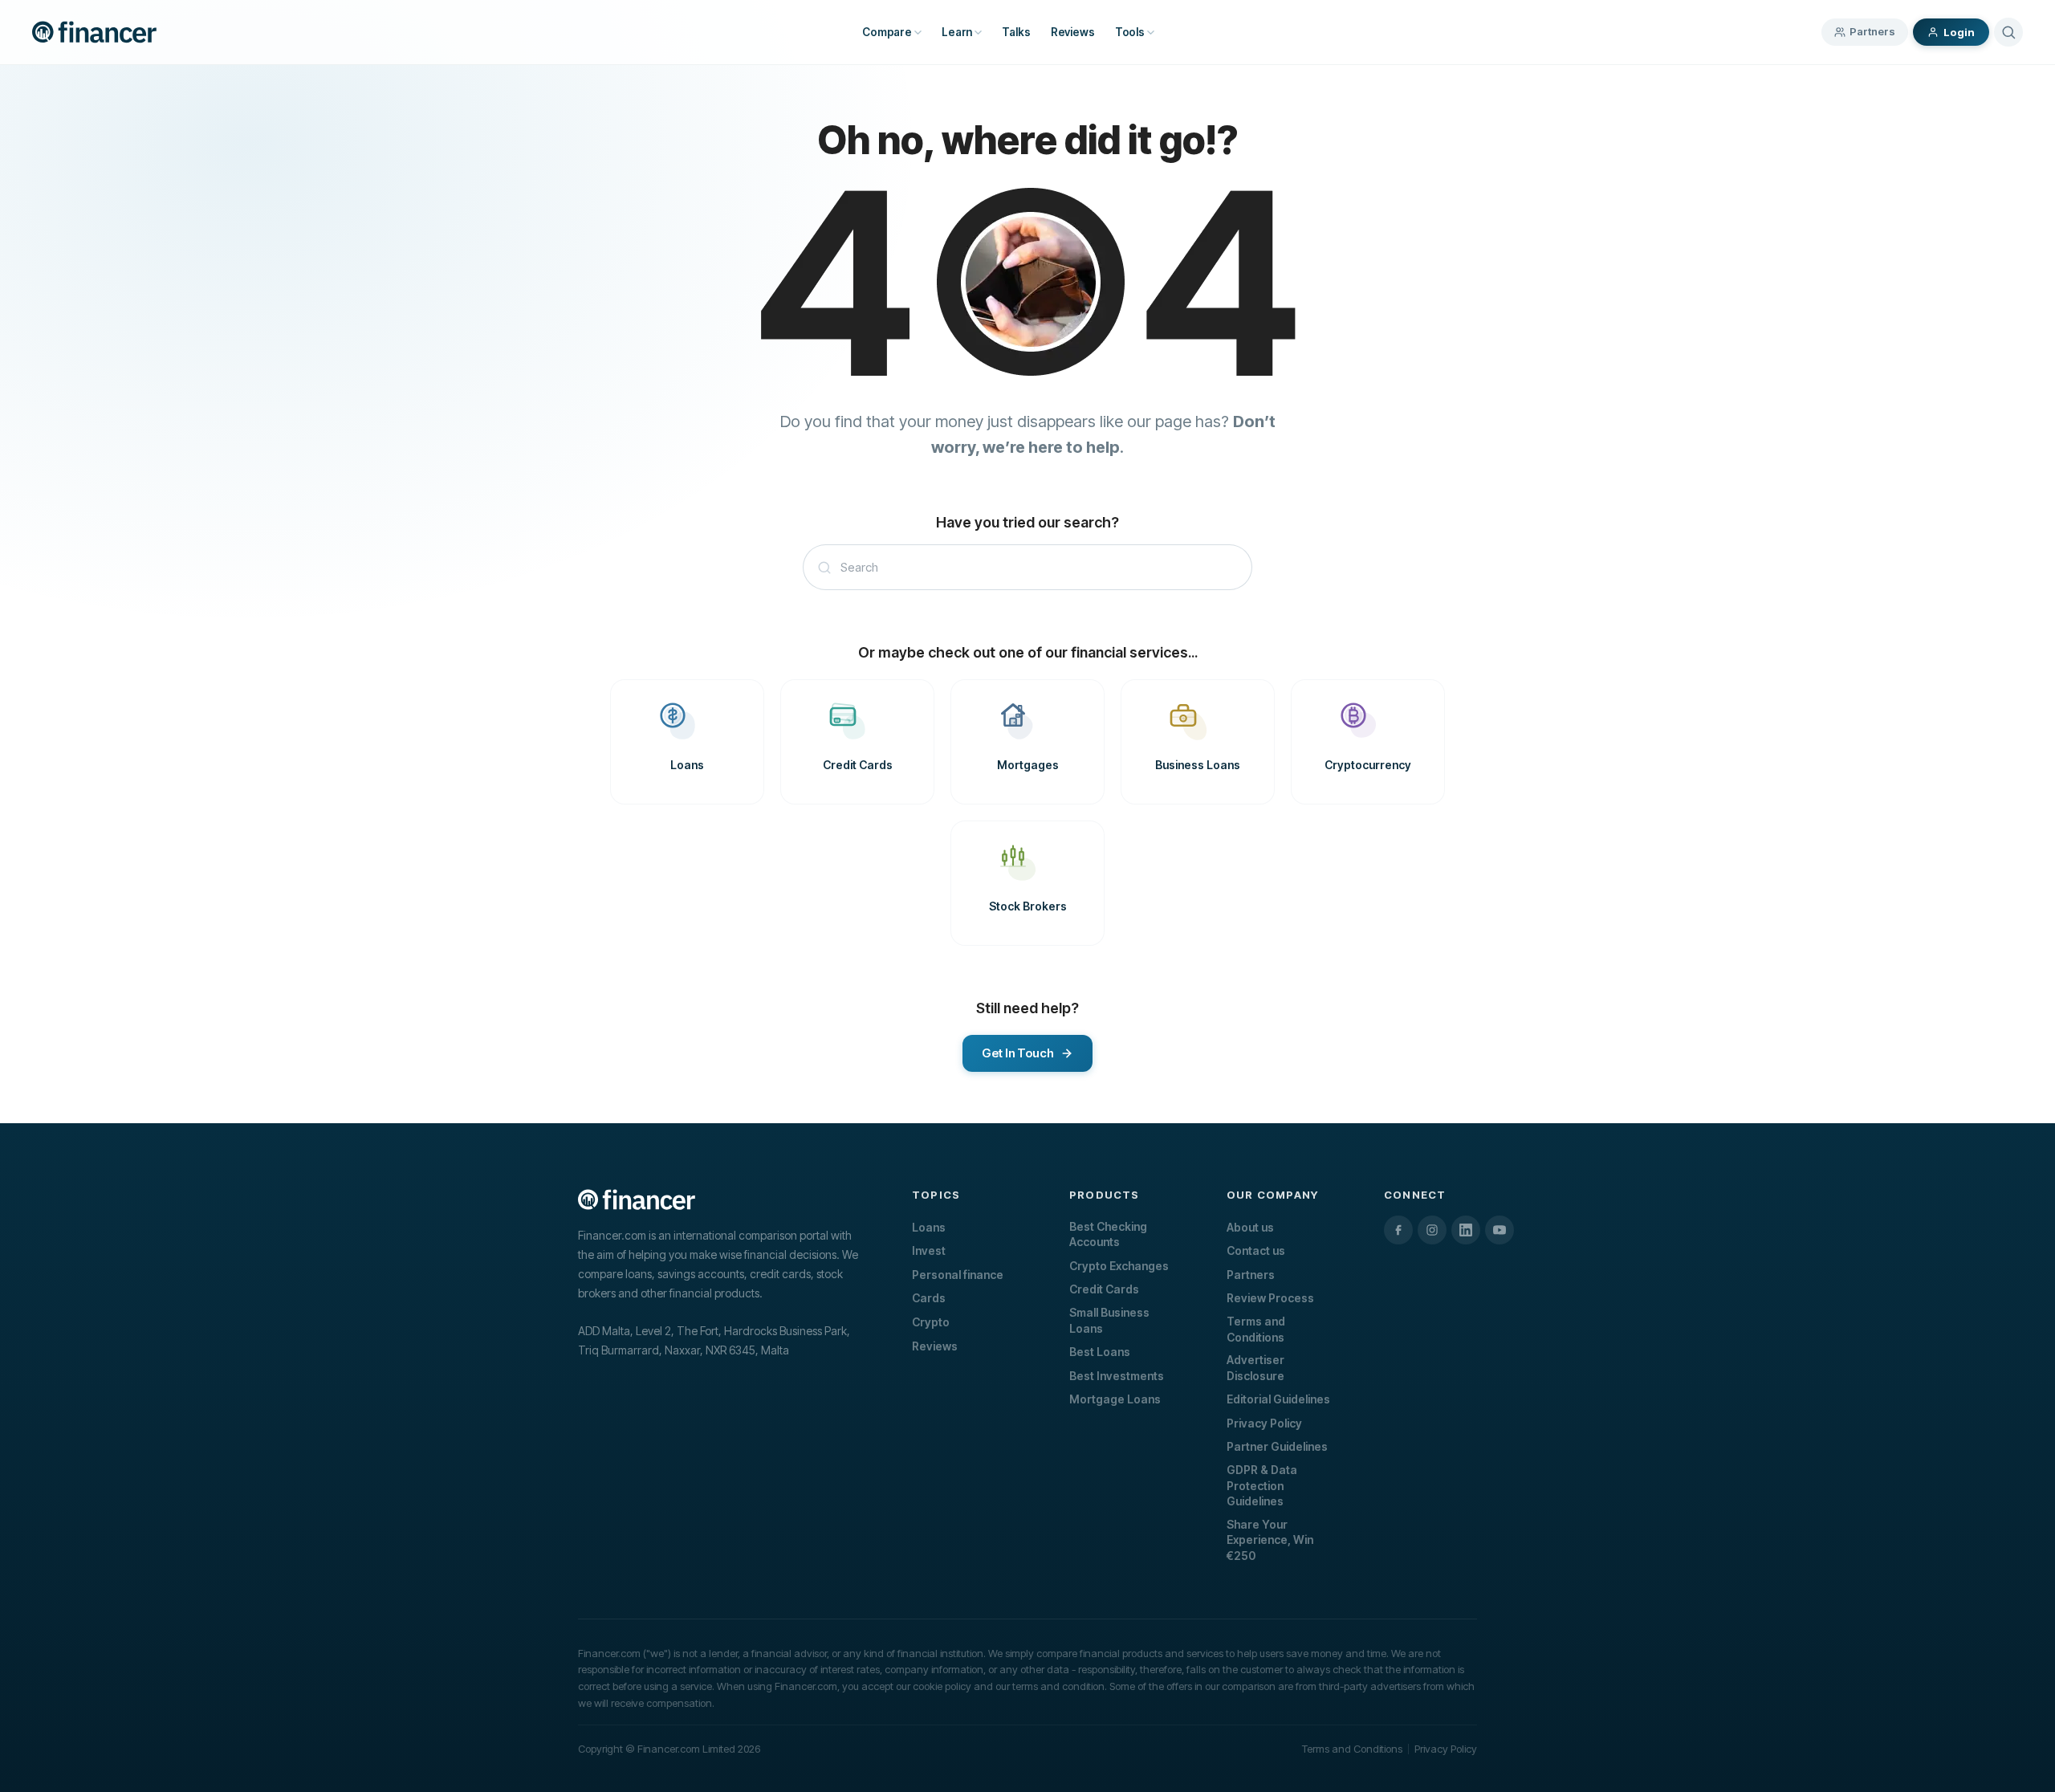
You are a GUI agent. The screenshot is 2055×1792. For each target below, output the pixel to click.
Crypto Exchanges (1119, 1266)
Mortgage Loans (1115, 1399)
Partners (1872, 31)
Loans (929, 1227)
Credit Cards (1104, 1289)
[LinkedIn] (1466, 1230)
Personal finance (958, 1275)
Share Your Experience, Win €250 (1270, 1540)
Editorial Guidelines (1278, 1399)
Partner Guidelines (1277, 1446)
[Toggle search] (2008, 32)
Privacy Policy (1264, 1423)
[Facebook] (1398, 1230)
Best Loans (1100, 1352)
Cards (929, 1298)
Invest (929, 1250)
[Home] (94, 32)
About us (1250, 1227)
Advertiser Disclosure (1255, 1368)
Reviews (935, 1346)
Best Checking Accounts (1108, 1234)
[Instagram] (1432, 1230)
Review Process (1270, 1298)
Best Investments (1117, 1376)
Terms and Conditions (1256, 1329)
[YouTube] (1500, 1230)
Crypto (931, 1322)
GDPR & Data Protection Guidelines (1262, 1485)
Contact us (1256, 1250)
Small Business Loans (1109, 1320)
